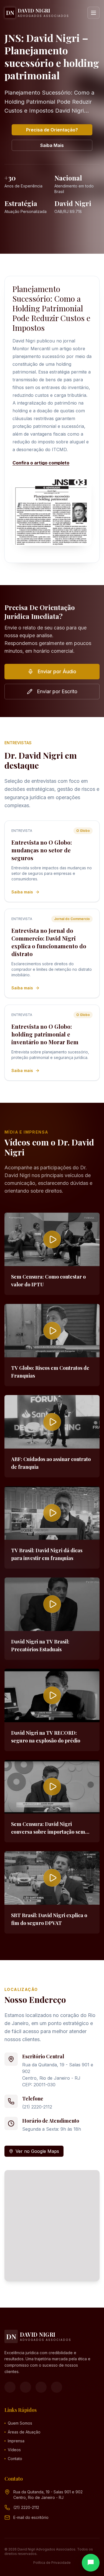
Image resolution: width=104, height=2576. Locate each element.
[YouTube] (41, 2387)
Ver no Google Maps (37, 2151)
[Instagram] (26, 2387)
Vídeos (14, 2450)
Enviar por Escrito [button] (57, 691)
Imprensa (16, 2441)
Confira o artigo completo (41, 463)
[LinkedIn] (57, 2387)
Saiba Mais (52, 145)
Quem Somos (20, 2423)
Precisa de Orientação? (52, 130)
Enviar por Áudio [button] (57, 671)
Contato (15, 2459)
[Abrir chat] (91, 2563)
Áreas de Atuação (24, 2432)
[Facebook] (10, 2387)
